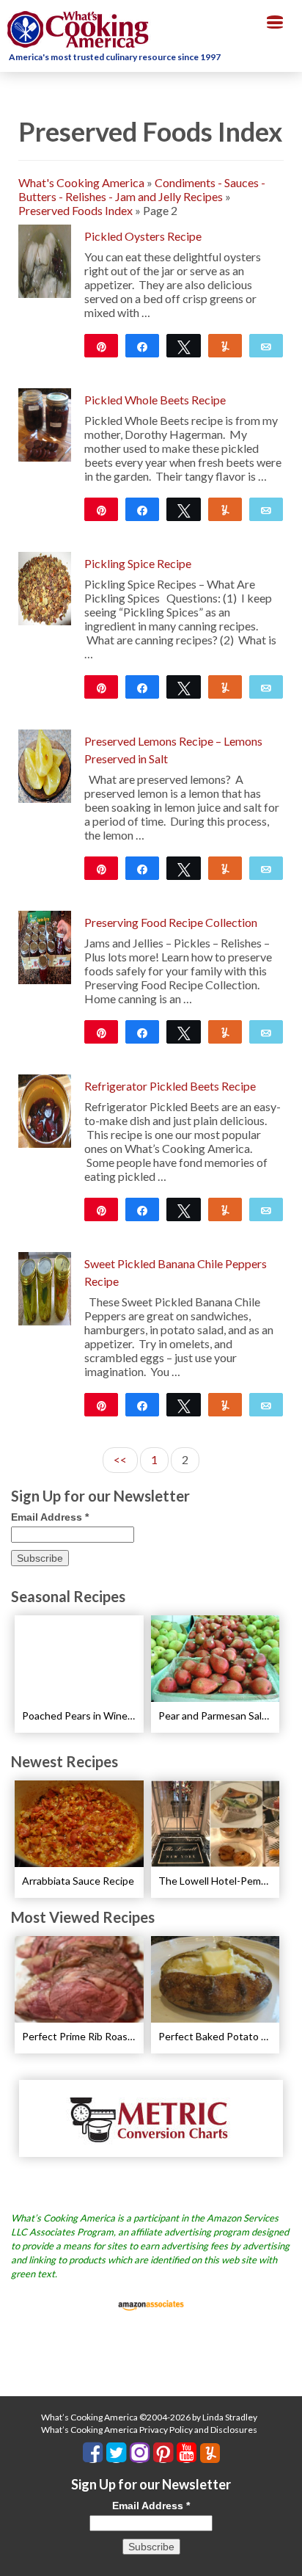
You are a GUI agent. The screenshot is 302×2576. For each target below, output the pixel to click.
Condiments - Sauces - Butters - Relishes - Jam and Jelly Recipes (142, 189)
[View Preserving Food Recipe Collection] (45, 946)
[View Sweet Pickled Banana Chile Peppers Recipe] (45, 1287)
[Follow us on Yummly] (210, 2453)
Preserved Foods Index (75, 210)
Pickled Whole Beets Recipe (155, 400)
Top (286, 2556)
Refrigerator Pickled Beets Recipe (170, 1086)
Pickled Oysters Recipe (143, 236)
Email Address (50, 1517)
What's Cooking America (81, 182)
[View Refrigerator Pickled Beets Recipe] (45, 1109)
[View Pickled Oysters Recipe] (45, 259)
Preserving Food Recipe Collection (171, 922)
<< (120, 1459)
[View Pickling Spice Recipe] (45, 587)
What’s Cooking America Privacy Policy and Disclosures (149, 2430)
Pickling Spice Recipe (138, 563)
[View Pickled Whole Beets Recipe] (45, 423)
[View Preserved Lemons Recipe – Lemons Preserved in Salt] (45, 764)
